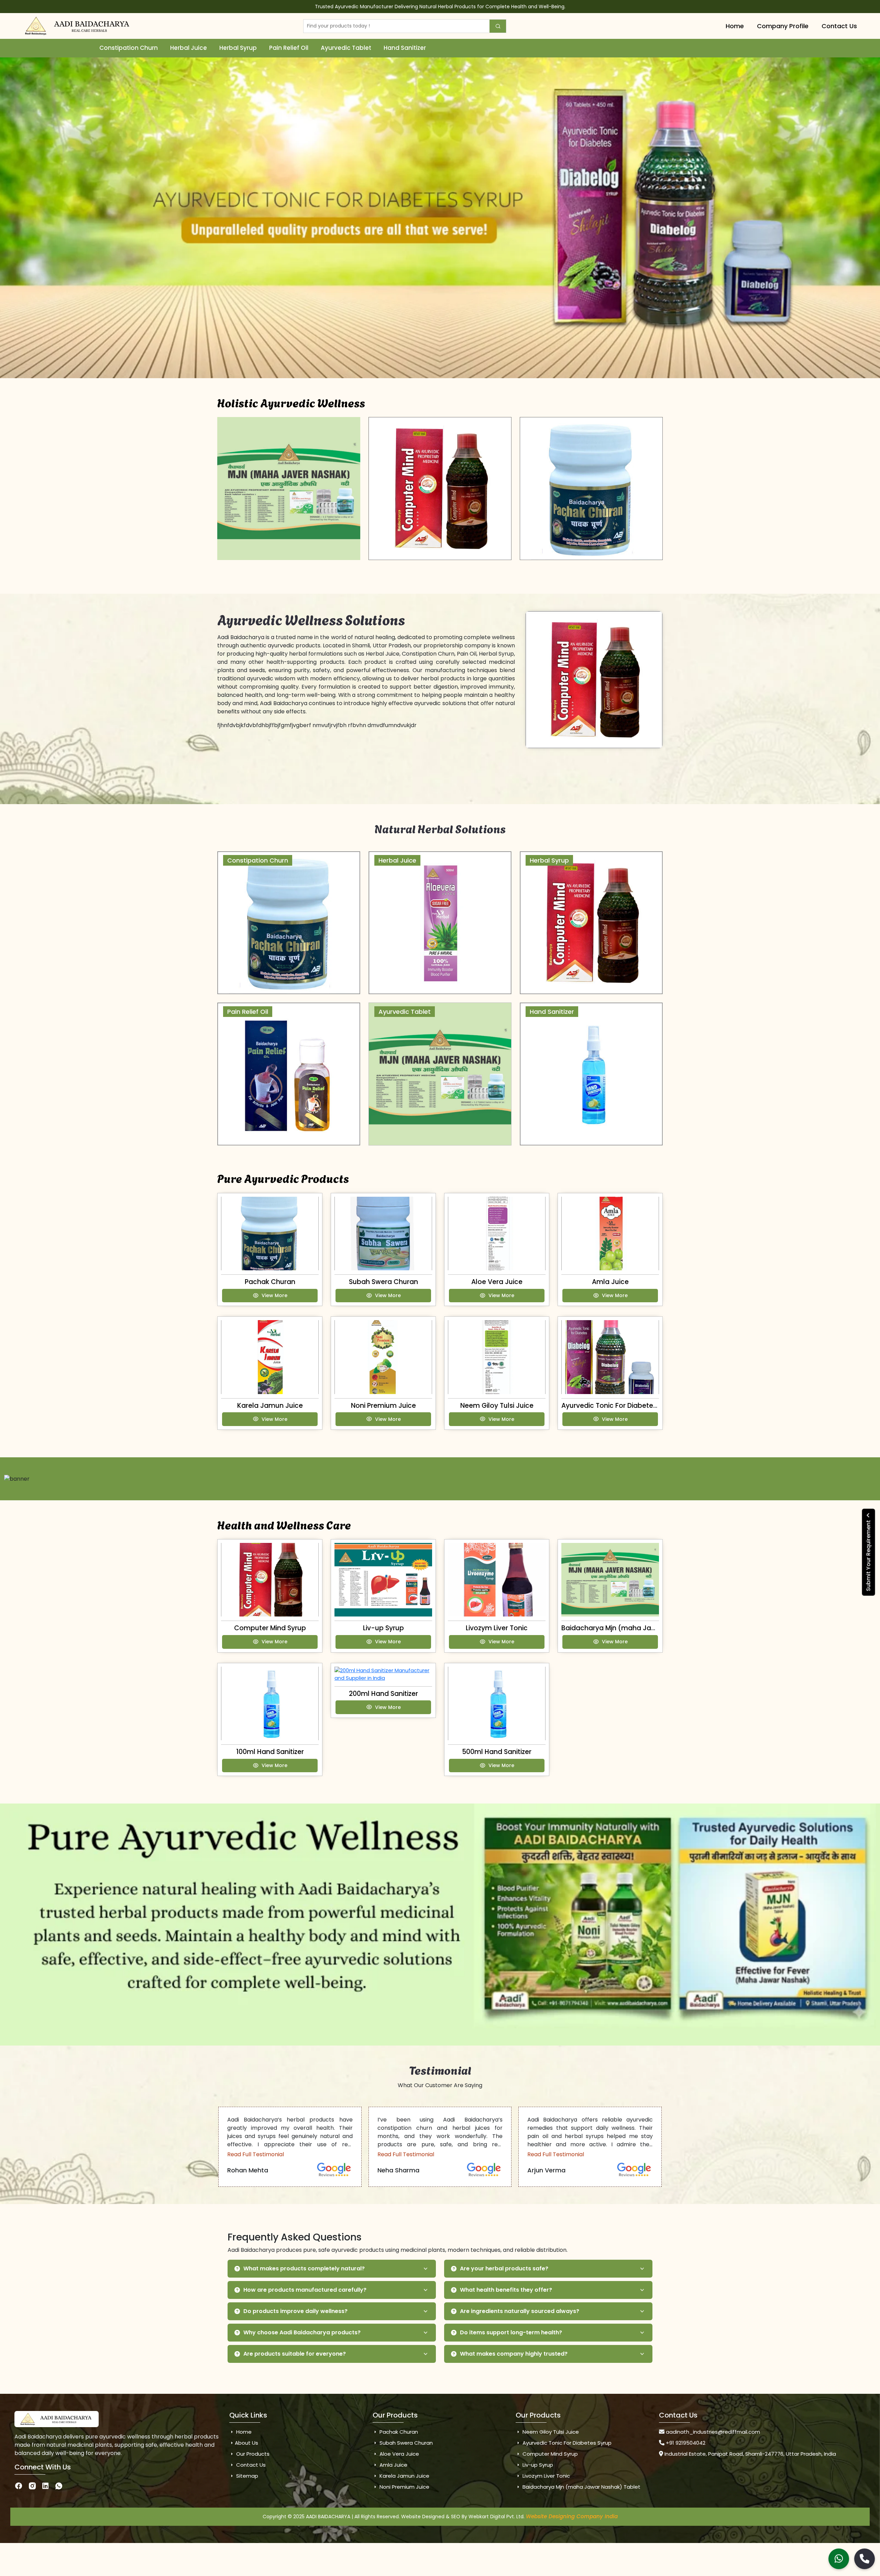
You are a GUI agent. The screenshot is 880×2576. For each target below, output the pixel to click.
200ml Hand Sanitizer (383, 1694)
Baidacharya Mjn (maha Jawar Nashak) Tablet (639, 1628)
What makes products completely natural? (304, 2268)
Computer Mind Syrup (270, 1628)
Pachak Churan (270, 1282)
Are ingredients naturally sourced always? (520, 2311)
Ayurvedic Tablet (346, 48)
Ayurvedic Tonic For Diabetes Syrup (619, 1406)
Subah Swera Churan (383, 1282)
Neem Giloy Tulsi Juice (497, 1406)
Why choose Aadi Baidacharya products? (302, 2332)
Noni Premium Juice (383, 1406)
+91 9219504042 (686, 2443)
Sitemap (246, 2476)
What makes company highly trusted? (514, 2354)
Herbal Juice (189, 48)
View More (274, 1295)
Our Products (252, 2454)
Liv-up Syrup (383, 1628)
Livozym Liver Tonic (497, 1628)
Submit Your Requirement (868, 1555)
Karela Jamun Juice (270, 1406)
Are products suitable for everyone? (295, 2354)
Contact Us (839, 26)
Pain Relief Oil (289, 48)
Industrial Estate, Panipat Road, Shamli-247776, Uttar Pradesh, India (750, 2454)
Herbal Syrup (238, 48)
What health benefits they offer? (506, 2290)
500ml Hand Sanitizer (497, 1752)
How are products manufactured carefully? (305, 2290)
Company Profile (783, 26)
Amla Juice (610, 1282)
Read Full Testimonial (256, 2154)
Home (735, 26)
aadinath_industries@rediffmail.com (713, 2432)
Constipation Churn (129, 48)
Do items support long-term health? (511, 2332)
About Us (246, 2443)
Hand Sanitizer (405, 48)
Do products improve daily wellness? (295, 2311)
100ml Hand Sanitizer (270, 1752)
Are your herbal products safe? (504, 2268)
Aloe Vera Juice (497, 1282)
